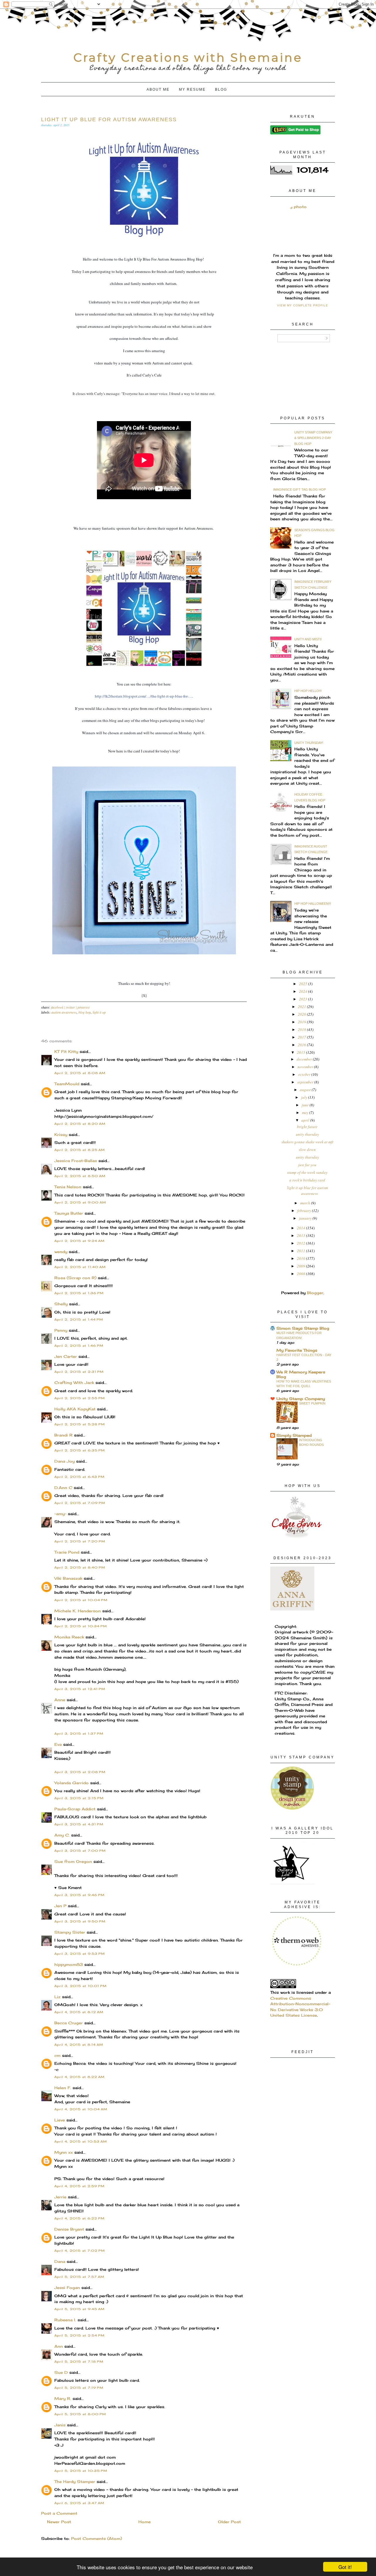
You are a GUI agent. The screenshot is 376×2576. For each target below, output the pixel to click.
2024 (304, 991)
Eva (58, 1744)
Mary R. (63, 2398)
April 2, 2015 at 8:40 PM (80, 1567)
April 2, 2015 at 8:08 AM (80, 1073)
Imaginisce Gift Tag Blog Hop (299, 489)
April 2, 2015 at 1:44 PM (79, 1319)
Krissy (61, 1135)
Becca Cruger (69, 2023)
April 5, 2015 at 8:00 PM (80, 2414)
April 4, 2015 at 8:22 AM (79, 2077)
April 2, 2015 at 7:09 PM (80, 1503)
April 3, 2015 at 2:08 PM (80, 1772)
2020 (302, 1014)
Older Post (229, 2522)
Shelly (61, 1304)
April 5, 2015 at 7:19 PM (79, 2388)
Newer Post (59, 2522)
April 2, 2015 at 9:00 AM (80, 1202)
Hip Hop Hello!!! (308, 691)
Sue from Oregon (73, 1861)
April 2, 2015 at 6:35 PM (80, 1450)
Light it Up (99, 1012)
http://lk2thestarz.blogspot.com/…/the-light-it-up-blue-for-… (143, 696)
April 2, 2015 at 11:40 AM (80, 1267)
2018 (302, 1029)
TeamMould (67, 1084)
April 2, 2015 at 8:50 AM (80, 1176)
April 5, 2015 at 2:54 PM (79, 2335)
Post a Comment (59, 2513)
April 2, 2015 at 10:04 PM (81, 1600)
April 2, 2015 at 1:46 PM (79, 1346)
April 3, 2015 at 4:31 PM (79, 1824)
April (306, 1120)
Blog (221, 90)
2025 (304, 984)
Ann (59, 2346)
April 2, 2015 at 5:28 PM (80, 1424)
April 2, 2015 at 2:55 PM (80, 1398)
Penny (61, 1330)
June (306, 1105)
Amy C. (62, 1835)
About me (158, 90)
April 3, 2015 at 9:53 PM (80, 1954)
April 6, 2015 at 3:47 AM (79, 2503)
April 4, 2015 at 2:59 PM (79, 2186)
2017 (302, 1037)
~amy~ (60, 1514)
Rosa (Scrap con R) (75, 1278)
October (305, 1074)
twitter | (72, 1007)
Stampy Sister (70, 1932)
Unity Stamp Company (301, 1399)
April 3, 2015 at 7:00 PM (80, 1851)
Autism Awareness (64, 1012)
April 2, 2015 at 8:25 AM (80, 1150)
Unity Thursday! (309, 743)
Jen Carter (66, 1356)
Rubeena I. (65, 2320)
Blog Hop (85, 1012)
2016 (302, 1045)
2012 (302, 1243)
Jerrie (60, 2197)
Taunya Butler (69, 1213)
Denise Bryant (69, 2229)
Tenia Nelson (68, 1187)
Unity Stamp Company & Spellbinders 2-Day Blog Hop (313, 438)
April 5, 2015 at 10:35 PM (81, 2471)
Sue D (61, 2372)
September (306, 1082)
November (306, 1067)
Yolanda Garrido (72, 1783)
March (306, 1203)
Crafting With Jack (74, 1382)
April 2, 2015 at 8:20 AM (80, 1124)
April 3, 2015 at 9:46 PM (79, 1895)
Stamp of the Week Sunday (307, 1172)
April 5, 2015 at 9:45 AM (79, 2309)
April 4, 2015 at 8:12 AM (79, 2012)
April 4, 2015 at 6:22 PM (79, 2218)
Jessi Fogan (67, 2288)
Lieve (60, 2120)
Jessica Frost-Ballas (76, 1161)
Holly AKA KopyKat (75, 1409)
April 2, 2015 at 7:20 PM (80, 1541)
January (306, 1218)
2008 (302, 1274)
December (305, 1059)
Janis (60, 2425)
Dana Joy (64, 1461)
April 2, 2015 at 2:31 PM (79, 1372)
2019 (302, 1022)
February (305, 1211)
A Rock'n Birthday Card (307, 1180)
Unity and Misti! (308, 639)
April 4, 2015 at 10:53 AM (81, 2141)
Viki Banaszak (68, 1578)
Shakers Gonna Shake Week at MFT (307, 1142)
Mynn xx (64, 2152)
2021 (302, 1007)
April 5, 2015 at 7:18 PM (79, 2361)
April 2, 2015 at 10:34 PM (81, 1626)
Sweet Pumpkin (312, 1403)
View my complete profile (303, 305)
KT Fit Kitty (66, 1051)
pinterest (84, 1007)
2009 (302, 1266)
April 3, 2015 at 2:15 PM (79, 1798)
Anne (61, 1700)
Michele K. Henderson (78, 1611)
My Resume (192, 90)
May (306, 1113)
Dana (60, 2261)
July (305, 1097)
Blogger (315, 1293)
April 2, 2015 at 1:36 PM (79, 1293)
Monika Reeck (69, 1637)
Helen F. (63, 2088)
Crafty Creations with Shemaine (188, 57)
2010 (302, 1258)
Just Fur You (307, 1165)
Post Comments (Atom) (96, 2538)
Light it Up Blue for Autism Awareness (307, 1191)
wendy (61, 1252)
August (306, 1090)
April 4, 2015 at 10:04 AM (81, 2109)
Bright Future (307, 1127)
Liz (57, 1997)
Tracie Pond (67, 1552)
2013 (302, 1235)
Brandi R (63, 1435)
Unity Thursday (307, 1134)
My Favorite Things (297, 1350)
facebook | (59, 1007)
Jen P (60, 1906)
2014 (302, 1228)
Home (145, 2522)
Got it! (345, 2567)
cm (57, 2055)
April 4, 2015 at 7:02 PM (80, 2251)
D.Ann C (63, 1488)
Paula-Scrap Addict (75, 1809)
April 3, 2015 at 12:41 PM (80, 1689)
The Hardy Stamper (75, 2482)
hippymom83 (69, 1964)
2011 (302, 1251)
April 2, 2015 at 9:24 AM (79, 1241)
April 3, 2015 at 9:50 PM (80, 1921)
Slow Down (307, 1149)
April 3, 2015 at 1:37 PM (79, 1733)
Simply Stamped (294, 1435)
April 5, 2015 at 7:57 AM (79, 2277)
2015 (302, 1052)
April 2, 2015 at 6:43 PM (79, 1477)
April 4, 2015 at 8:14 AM (79, 2045)
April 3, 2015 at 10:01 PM (80, 1986)
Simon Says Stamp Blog (303, 1328)
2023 (304, 999)
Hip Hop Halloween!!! (313, 904)
